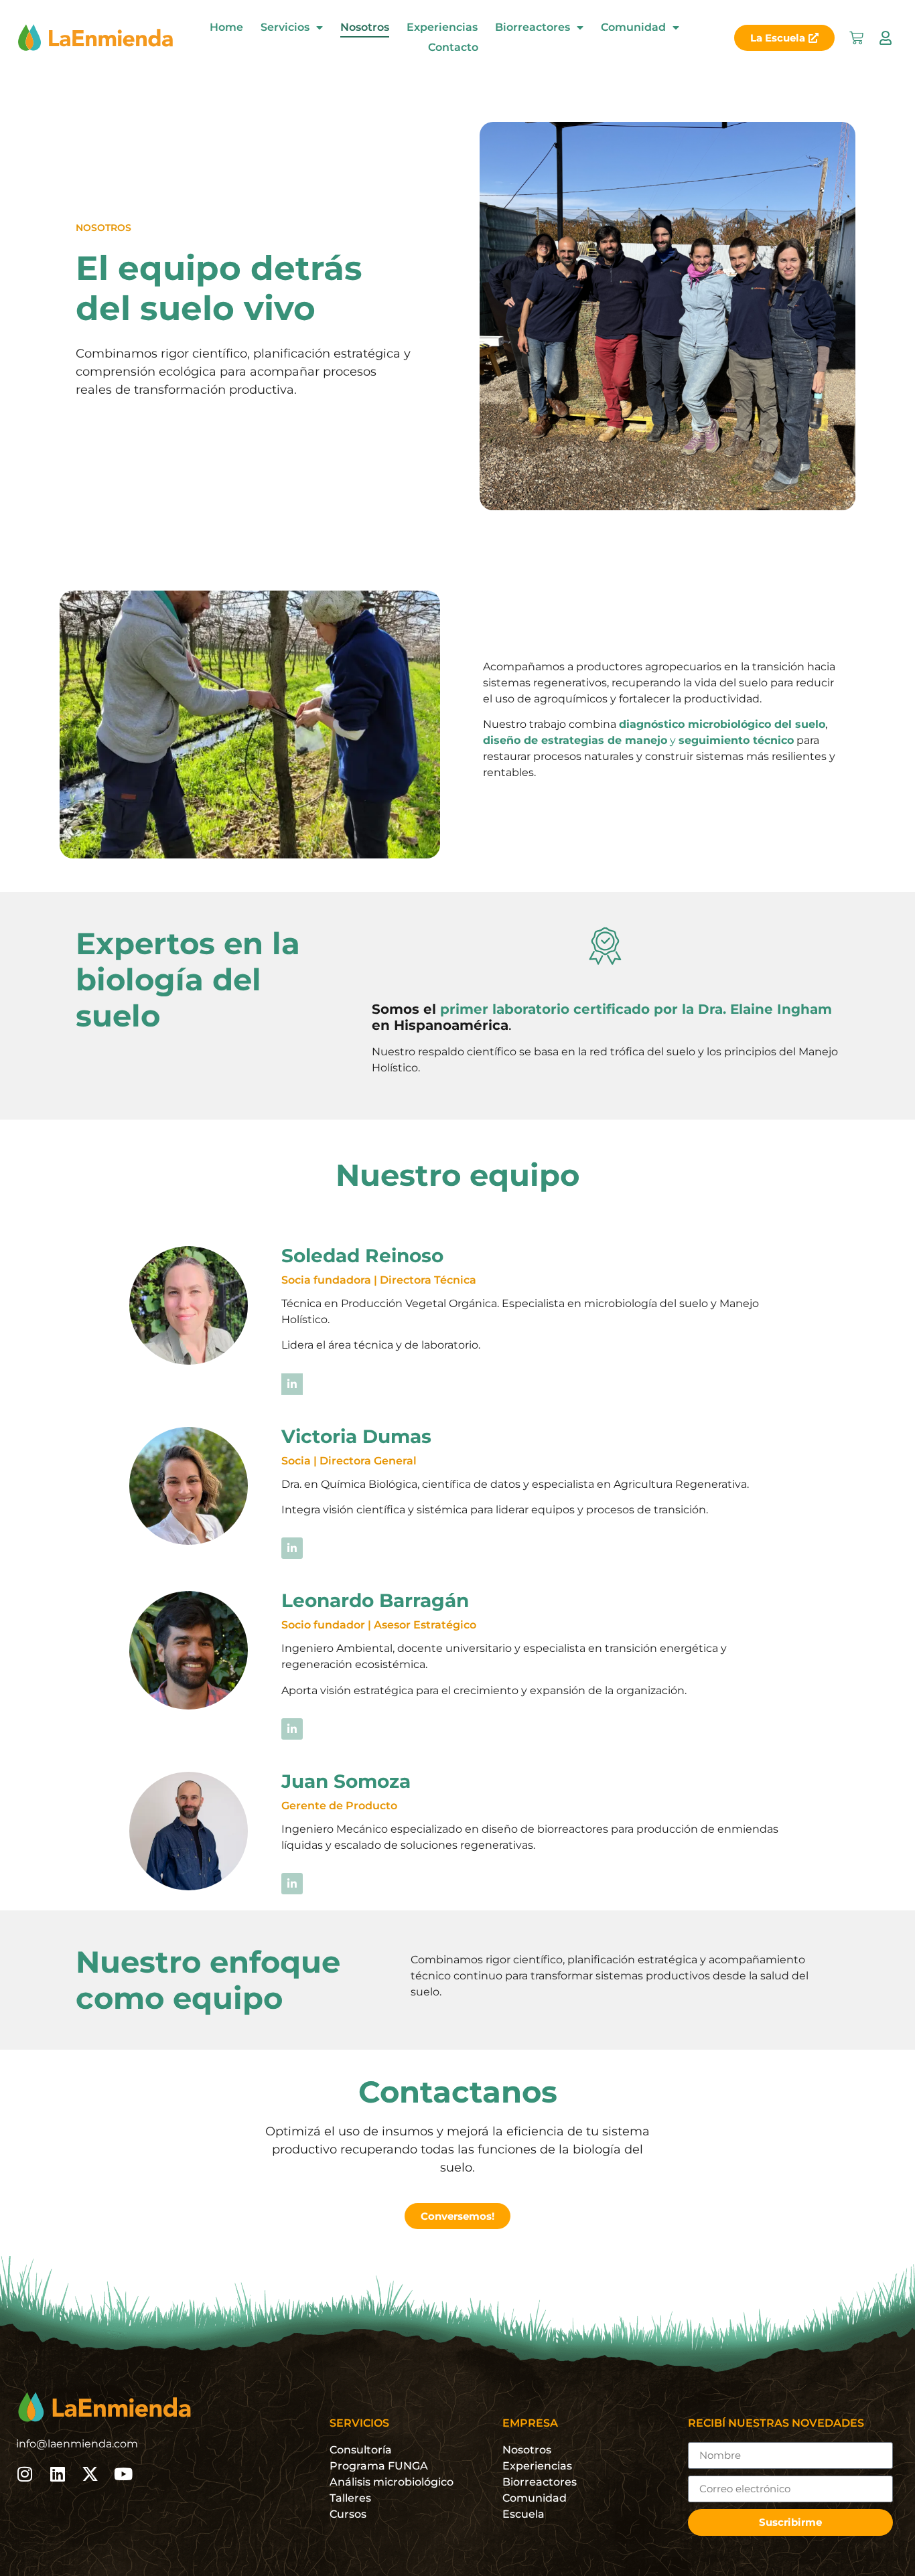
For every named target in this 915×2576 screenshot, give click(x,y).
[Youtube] (123, 2474)
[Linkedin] (57, 2474)
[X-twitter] (90, 2474)
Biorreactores (533, 27)
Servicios (285, 27)
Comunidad (633, 27)
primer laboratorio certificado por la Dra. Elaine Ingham (636, 1009)
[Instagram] (24, 2474)
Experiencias (442, 27)
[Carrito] (856, 38)
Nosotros (365, 27)
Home (226, 27)
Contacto (453, 47)
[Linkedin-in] (292, 1384)
